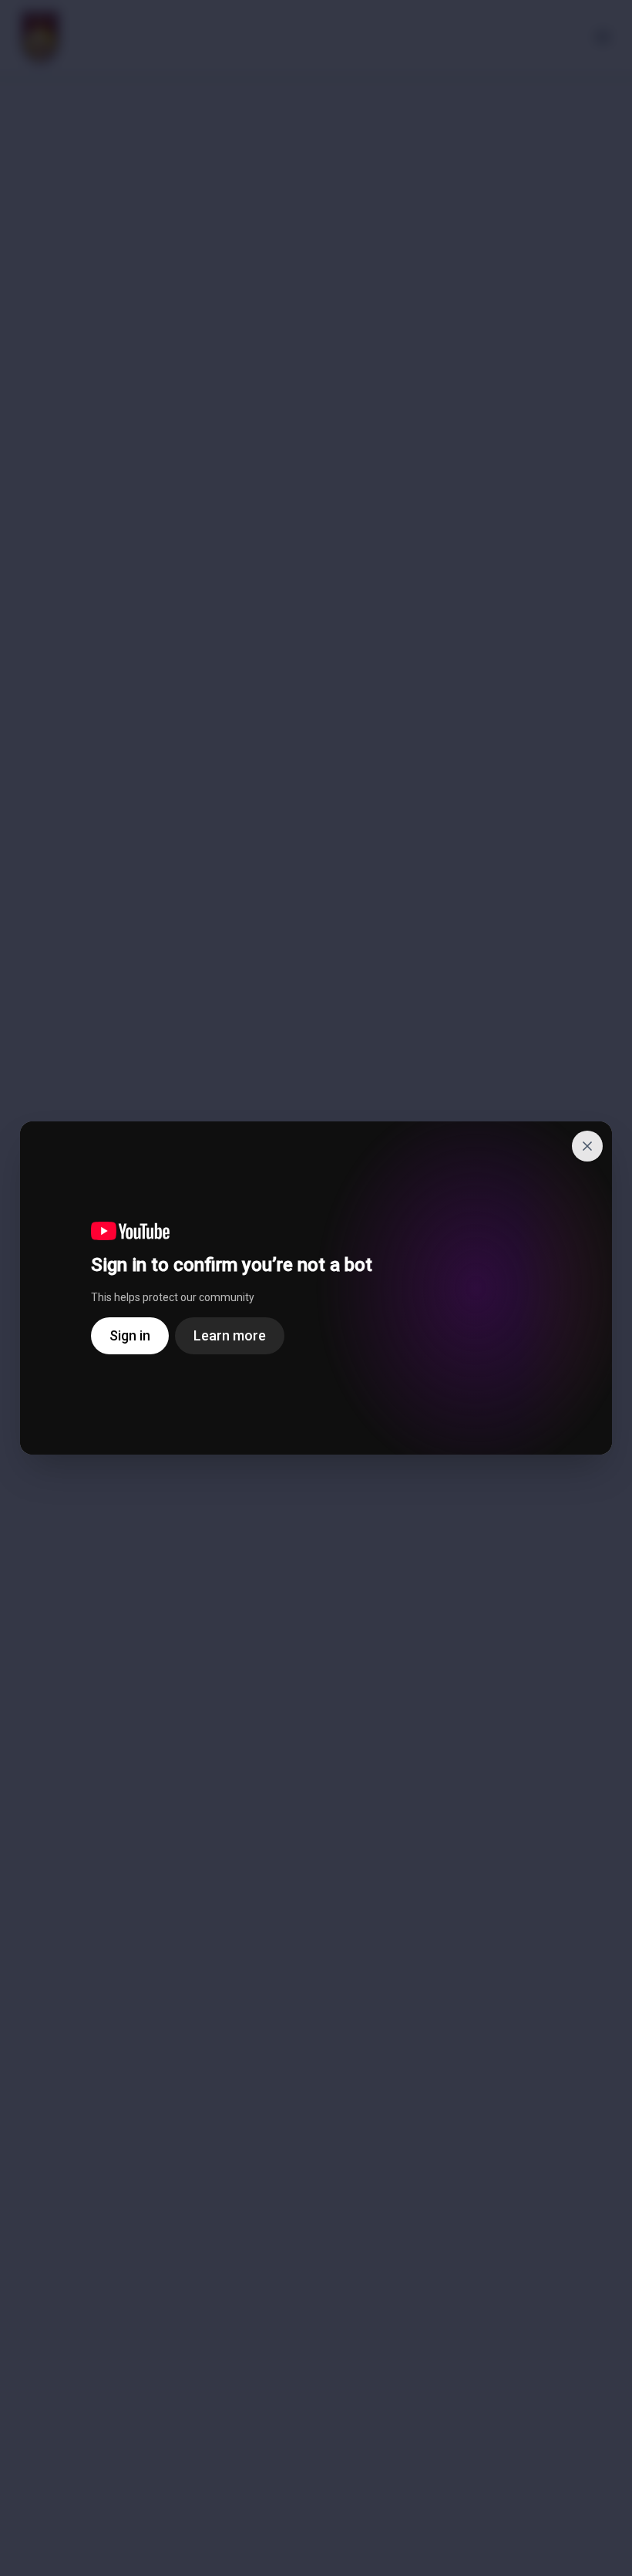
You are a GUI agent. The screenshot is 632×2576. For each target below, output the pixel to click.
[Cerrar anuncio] (587, 1146)
